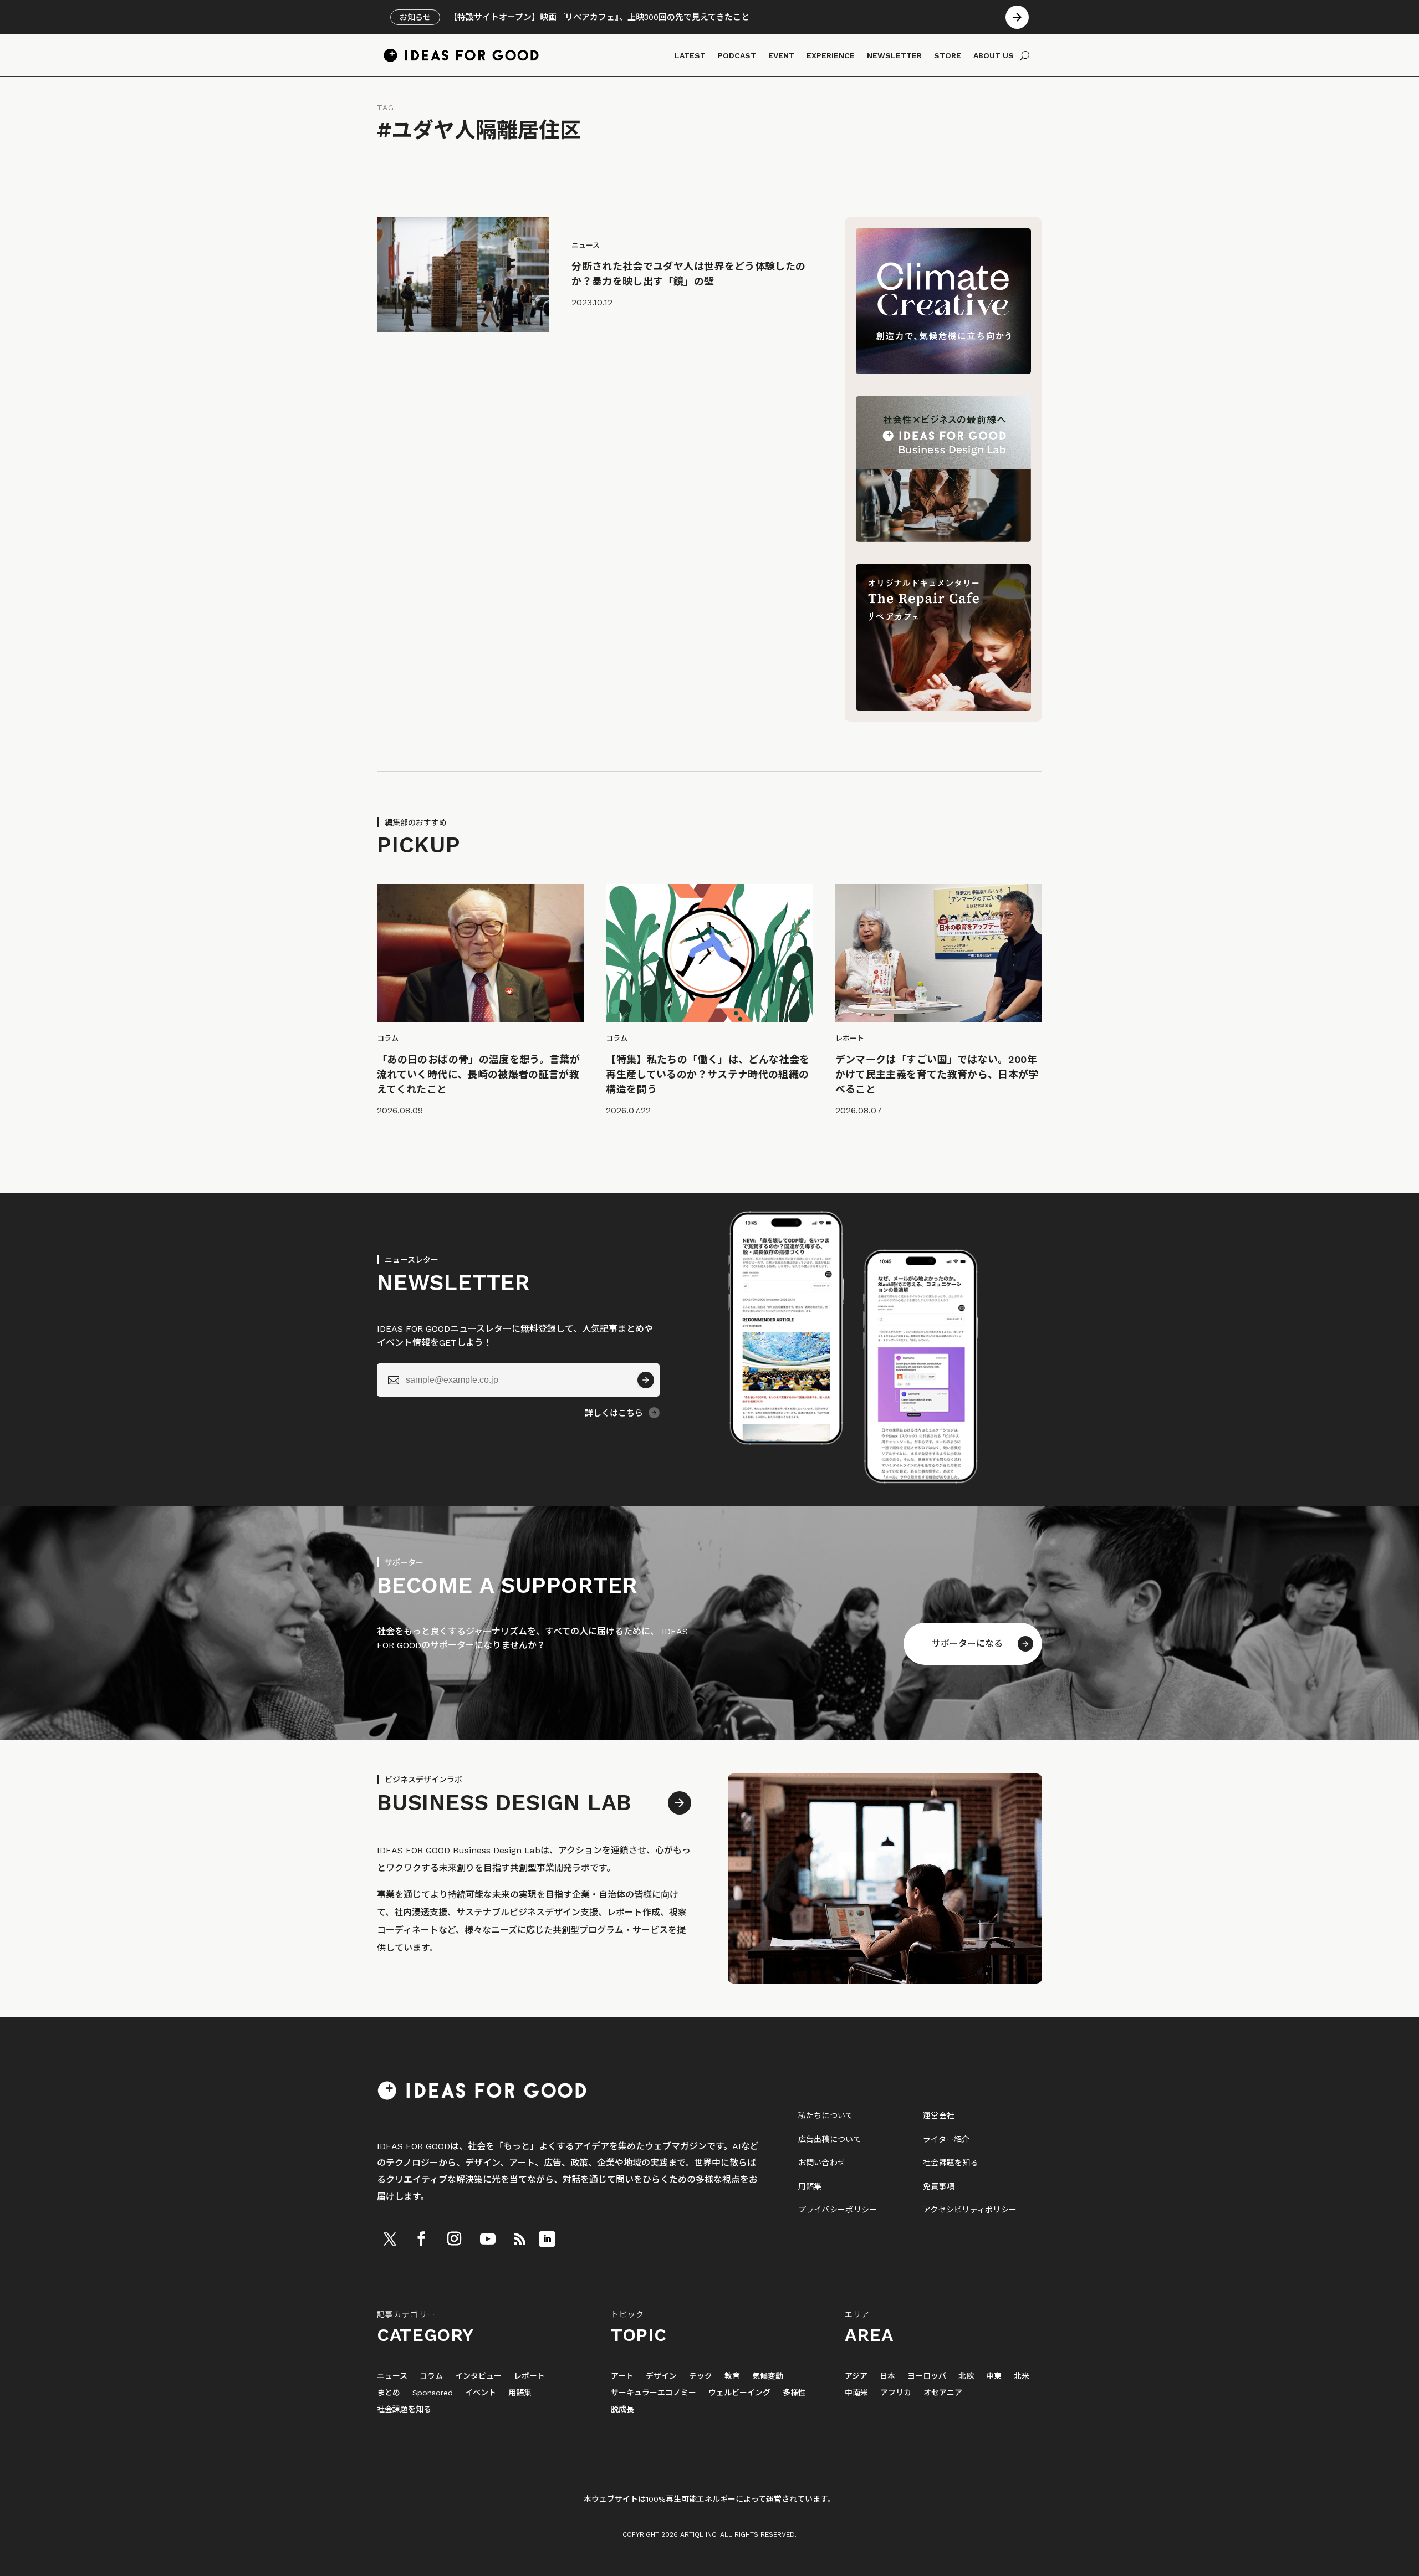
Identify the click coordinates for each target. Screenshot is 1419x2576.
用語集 (810, 2186)
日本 (887, 2376)
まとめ (389, 2393)
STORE (948, 55)
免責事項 (939, 2186)
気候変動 (768, 2376)
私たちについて (826, 2115)
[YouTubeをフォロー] (488, 2239)
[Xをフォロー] (390, 2239)
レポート (529, 2376)
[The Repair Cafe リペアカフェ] (943, 707)
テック (701, 2376)
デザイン (661, 2376)
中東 (994, 2376)
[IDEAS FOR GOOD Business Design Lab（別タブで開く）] (943, 539)
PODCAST (737, 55)
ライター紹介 (946, 2139)
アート (622, 2376)
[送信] (646, 1380)
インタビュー (478, 2376)
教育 (732, 2376)
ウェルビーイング (739, 2393)
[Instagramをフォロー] (454, 2239)
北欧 (966, 2376)
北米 (1022, 2376)
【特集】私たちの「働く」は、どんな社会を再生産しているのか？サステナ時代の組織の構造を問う (708, 1074)
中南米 (856, 2393)
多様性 (794, 2393)
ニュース (392, 2376)
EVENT (781, 55)
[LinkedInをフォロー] (547, 2239)
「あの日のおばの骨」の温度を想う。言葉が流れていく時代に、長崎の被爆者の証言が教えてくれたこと (478, 1074)
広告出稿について (830, 2139)
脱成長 (622, 2409)
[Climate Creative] (943, 371)
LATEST (690, 55)
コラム (431, 2376)
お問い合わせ (822, 2163)
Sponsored (433, 2393)
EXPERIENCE (831, 55)
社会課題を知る (951, 2163)
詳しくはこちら (614, 1413)
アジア (856, 2376)
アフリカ (896, 2393)
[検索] (1025, 55)
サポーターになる (967, 1644)
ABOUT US (994, 55)
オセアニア (943, 2393)
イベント (481, 2393)
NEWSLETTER (894, 55)
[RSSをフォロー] (519, 2239)
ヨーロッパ (927, 2376)
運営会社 (939, 2115)
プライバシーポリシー (838, 2210)
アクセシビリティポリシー (970, 2210)
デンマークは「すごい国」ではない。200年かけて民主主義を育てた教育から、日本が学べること (937, 1074)
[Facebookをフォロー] (421, 2239)
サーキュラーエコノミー (654, 2393)
